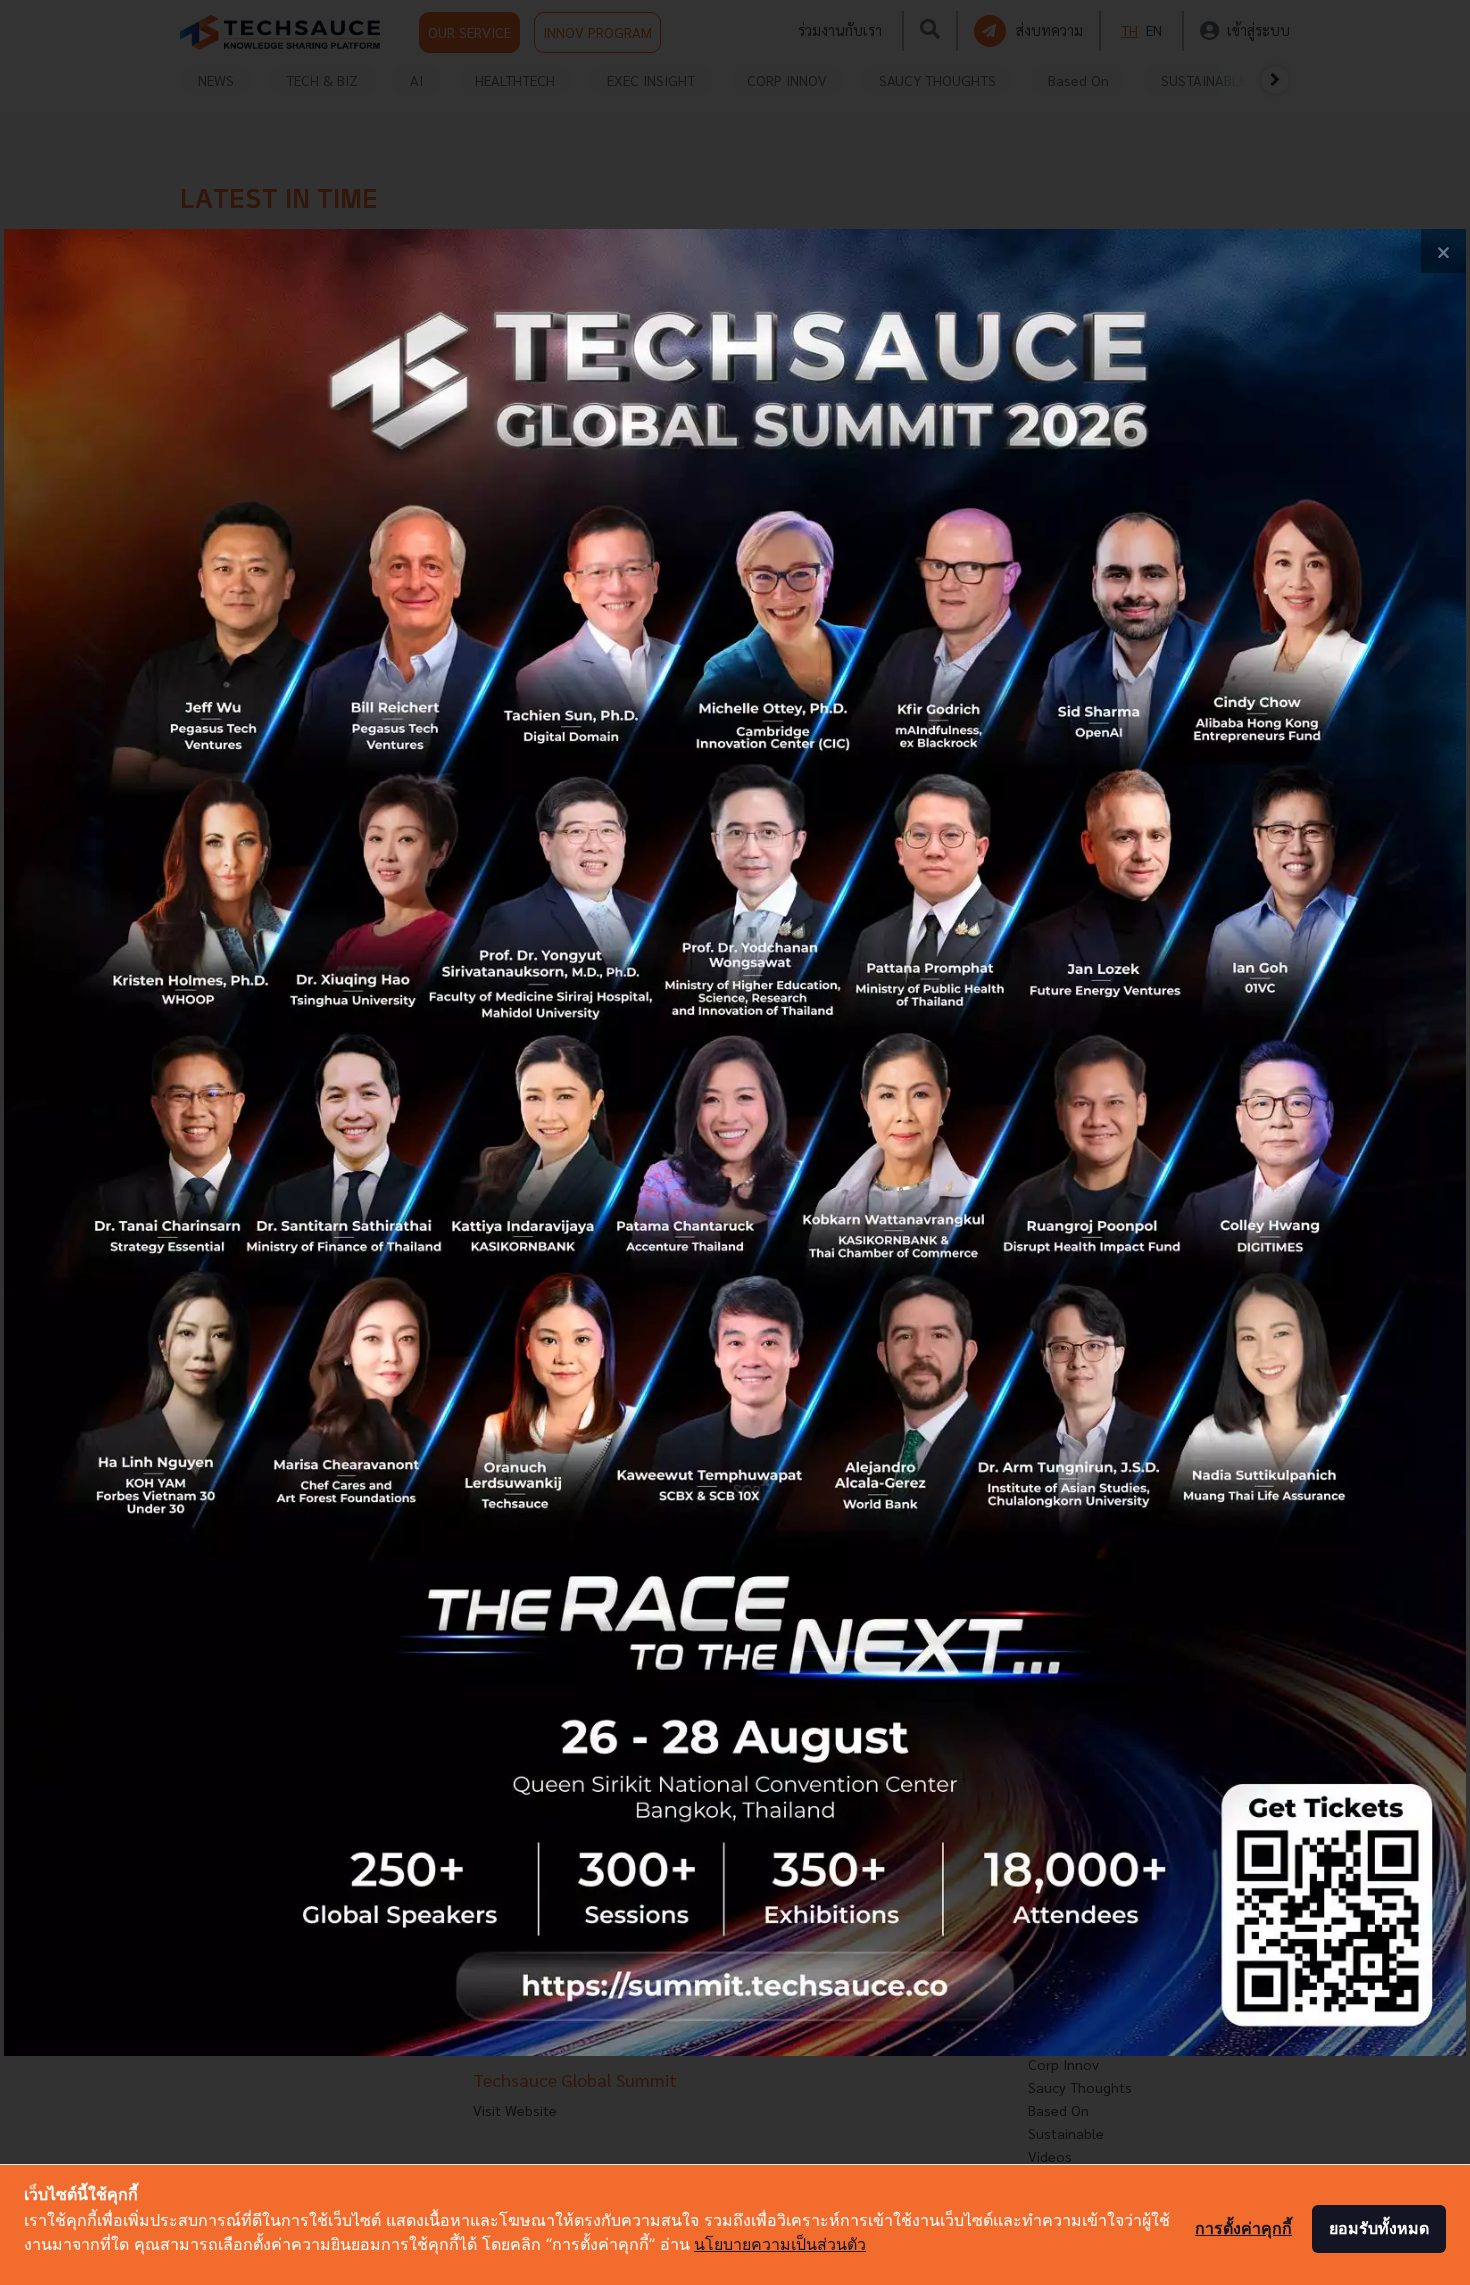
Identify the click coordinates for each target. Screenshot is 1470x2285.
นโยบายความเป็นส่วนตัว (780, 2244)
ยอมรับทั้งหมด (1379, 2228)
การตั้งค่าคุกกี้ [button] (1243, 2228)
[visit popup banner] (735, 1143)
